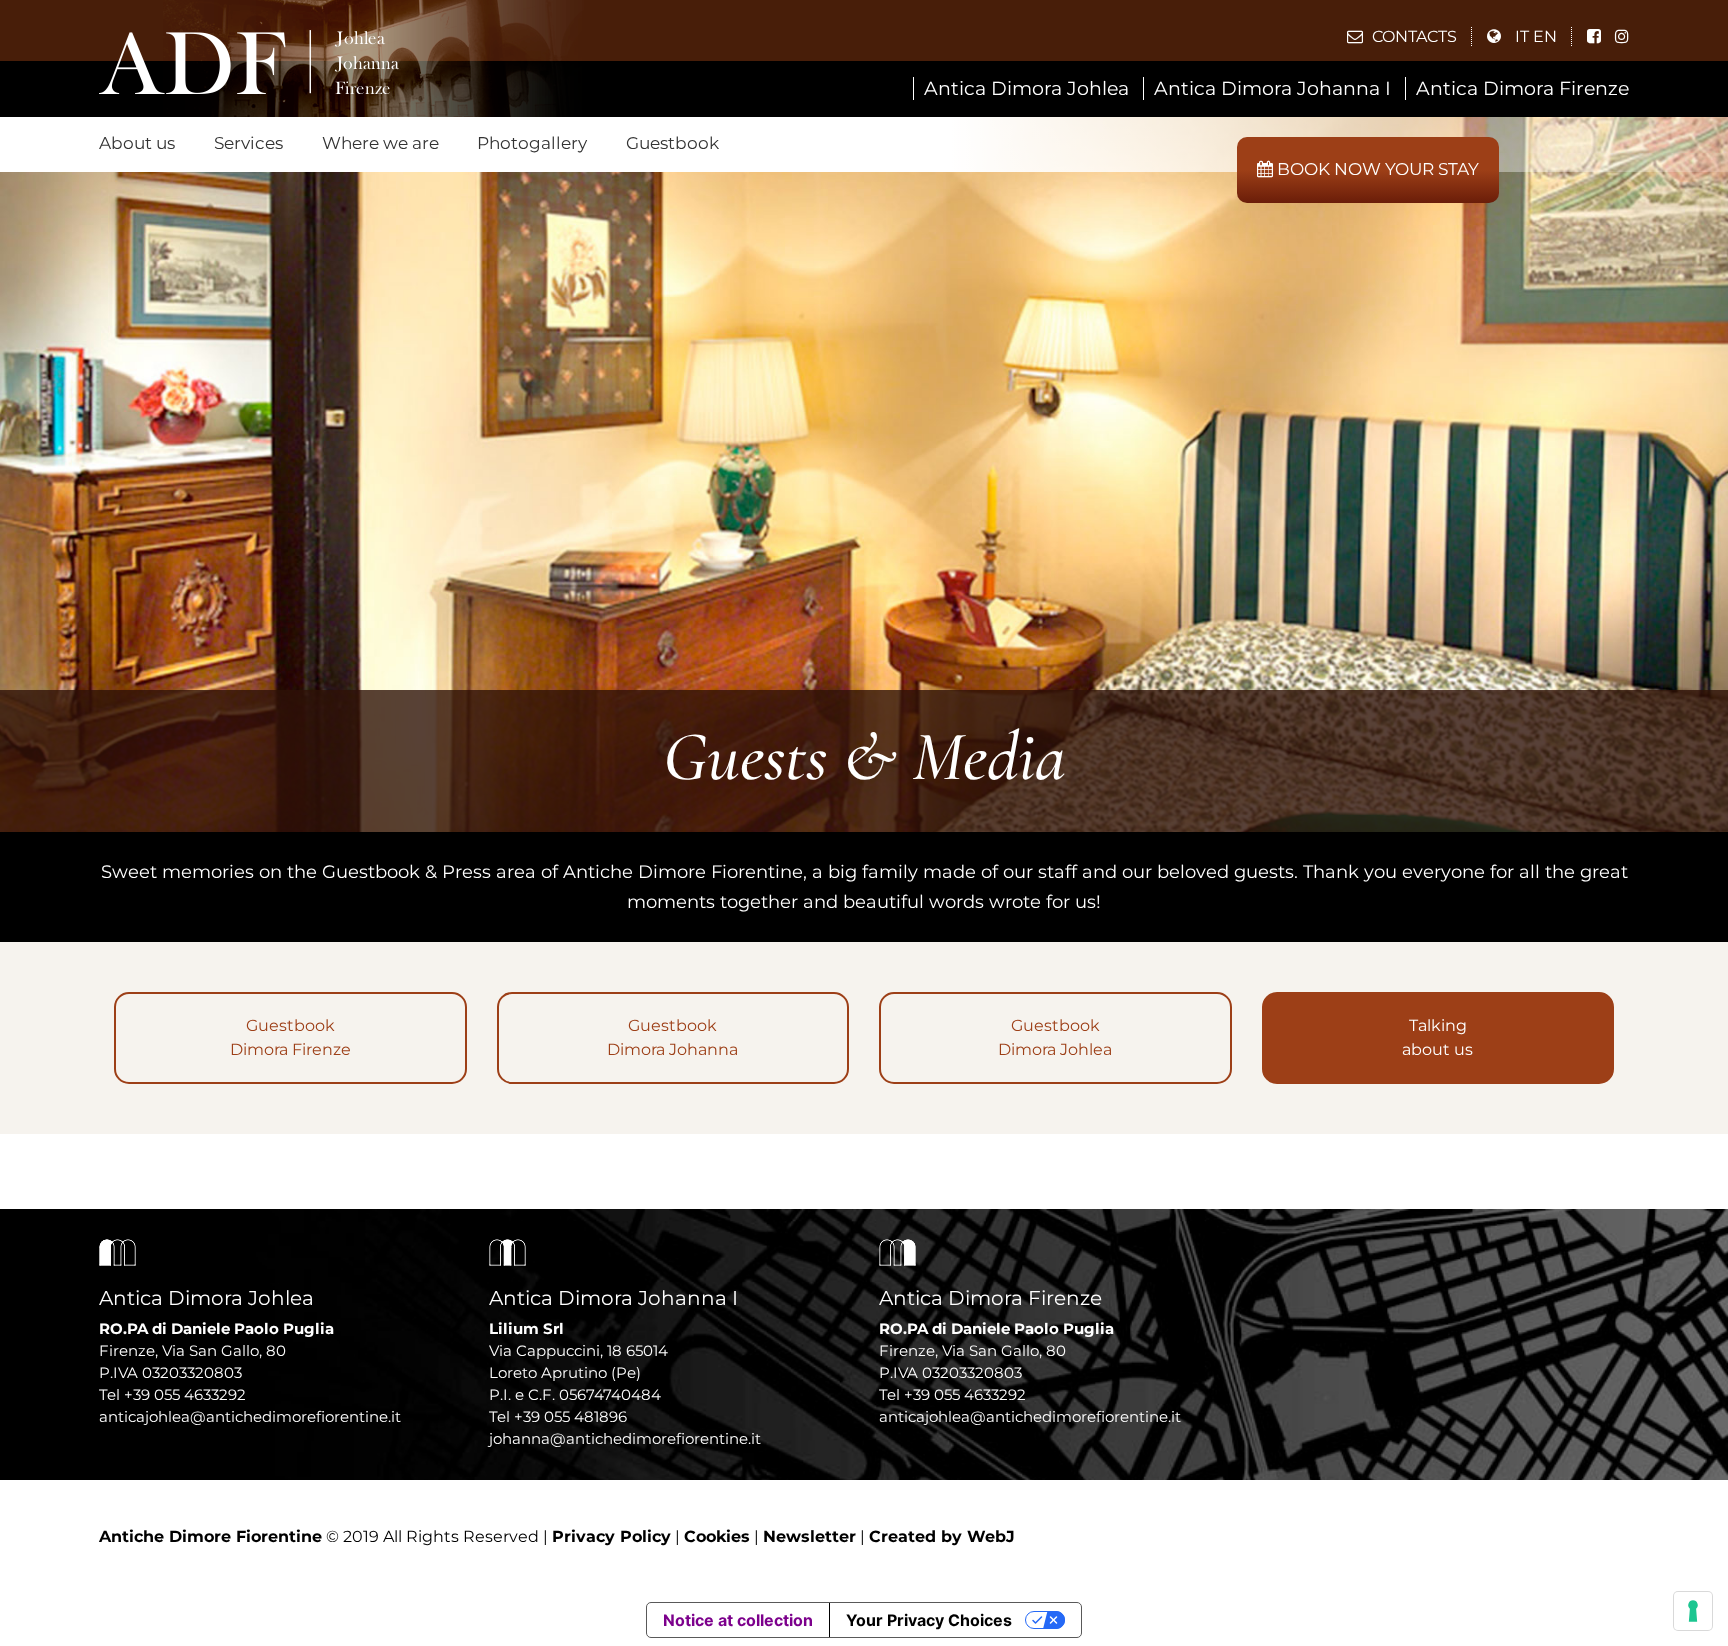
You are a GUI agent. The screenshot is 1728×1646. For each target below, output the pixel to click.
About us (137, 143)
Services (248, 143)
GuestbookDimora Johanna (672, 1037)
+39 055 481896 (570, 1416)
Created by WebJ (942, 1536)
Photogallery (532, 143)
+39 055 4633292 (185, 1394)
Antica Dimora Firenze (1522, 88)
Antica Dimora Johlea (1026, 88)
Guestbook (672, 143)
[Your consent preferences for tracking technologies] (1693, 1611)
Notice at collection (738, 1620)
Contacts (1412, 36)
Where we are (380, 143)
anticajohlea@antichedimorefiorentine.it (250, 1416)
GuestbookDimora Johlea (1055, 1037)
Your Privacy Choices (929, 1620)
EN (1545, 36)
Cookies (717, 1536)
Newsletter (809, 1536)
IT (1522, 36)
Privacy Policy (611, 1536)
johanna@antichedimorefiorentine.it (625, 1438)
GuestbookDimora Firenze (290, 1037)
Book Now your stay (1376, 169)
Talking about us (1437, 1037)
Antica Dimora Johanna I (1272, 88)
